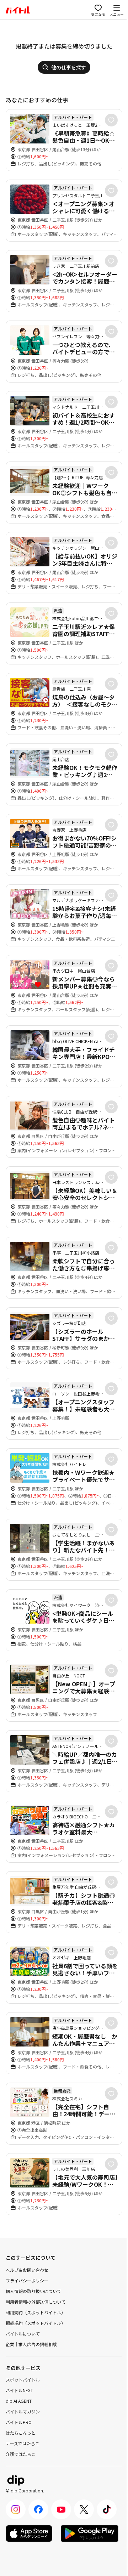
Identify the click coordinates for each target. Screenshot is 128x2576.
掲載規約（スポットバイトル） (36, 2323)
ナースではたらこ (23, 2443)
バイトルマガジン (23, 2411)
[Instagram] (16, 2509)
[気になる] (111, 120)
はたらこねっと (21, 2433)
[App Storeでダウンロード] (29, 2533)
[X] (84, 2509)
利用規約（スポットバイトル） (36, 2312)
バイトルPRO (19, 2422)
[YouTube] (61, 2509)
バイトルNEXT (19, 2390)
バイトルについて (23, 2334)
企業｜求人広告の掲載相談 (31, 2344)
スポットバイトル (23, 2380)
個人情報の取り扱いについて (33, 2291)
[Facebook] (38, 2509)
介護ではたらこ (21, 2454)
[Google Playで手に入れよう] (90, 2533)
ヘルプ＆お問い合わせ (27, 2270)
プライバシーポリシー (27, 2280)
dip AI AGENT (19, 2401)
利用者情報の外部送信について (36, 2302)
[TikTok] (107, 2509)
